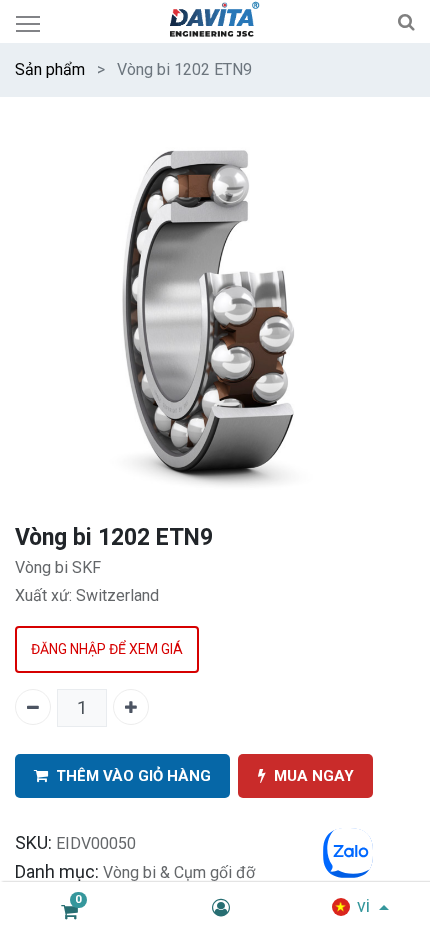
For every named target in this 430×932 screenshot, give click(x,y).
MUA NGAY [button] (314, 776)
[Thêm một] (131, 707)
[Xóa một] (33, 707)
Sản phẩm (50, 69)
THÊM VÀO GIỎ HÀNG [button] (133, 776)
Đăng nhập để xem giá (107, 649)
